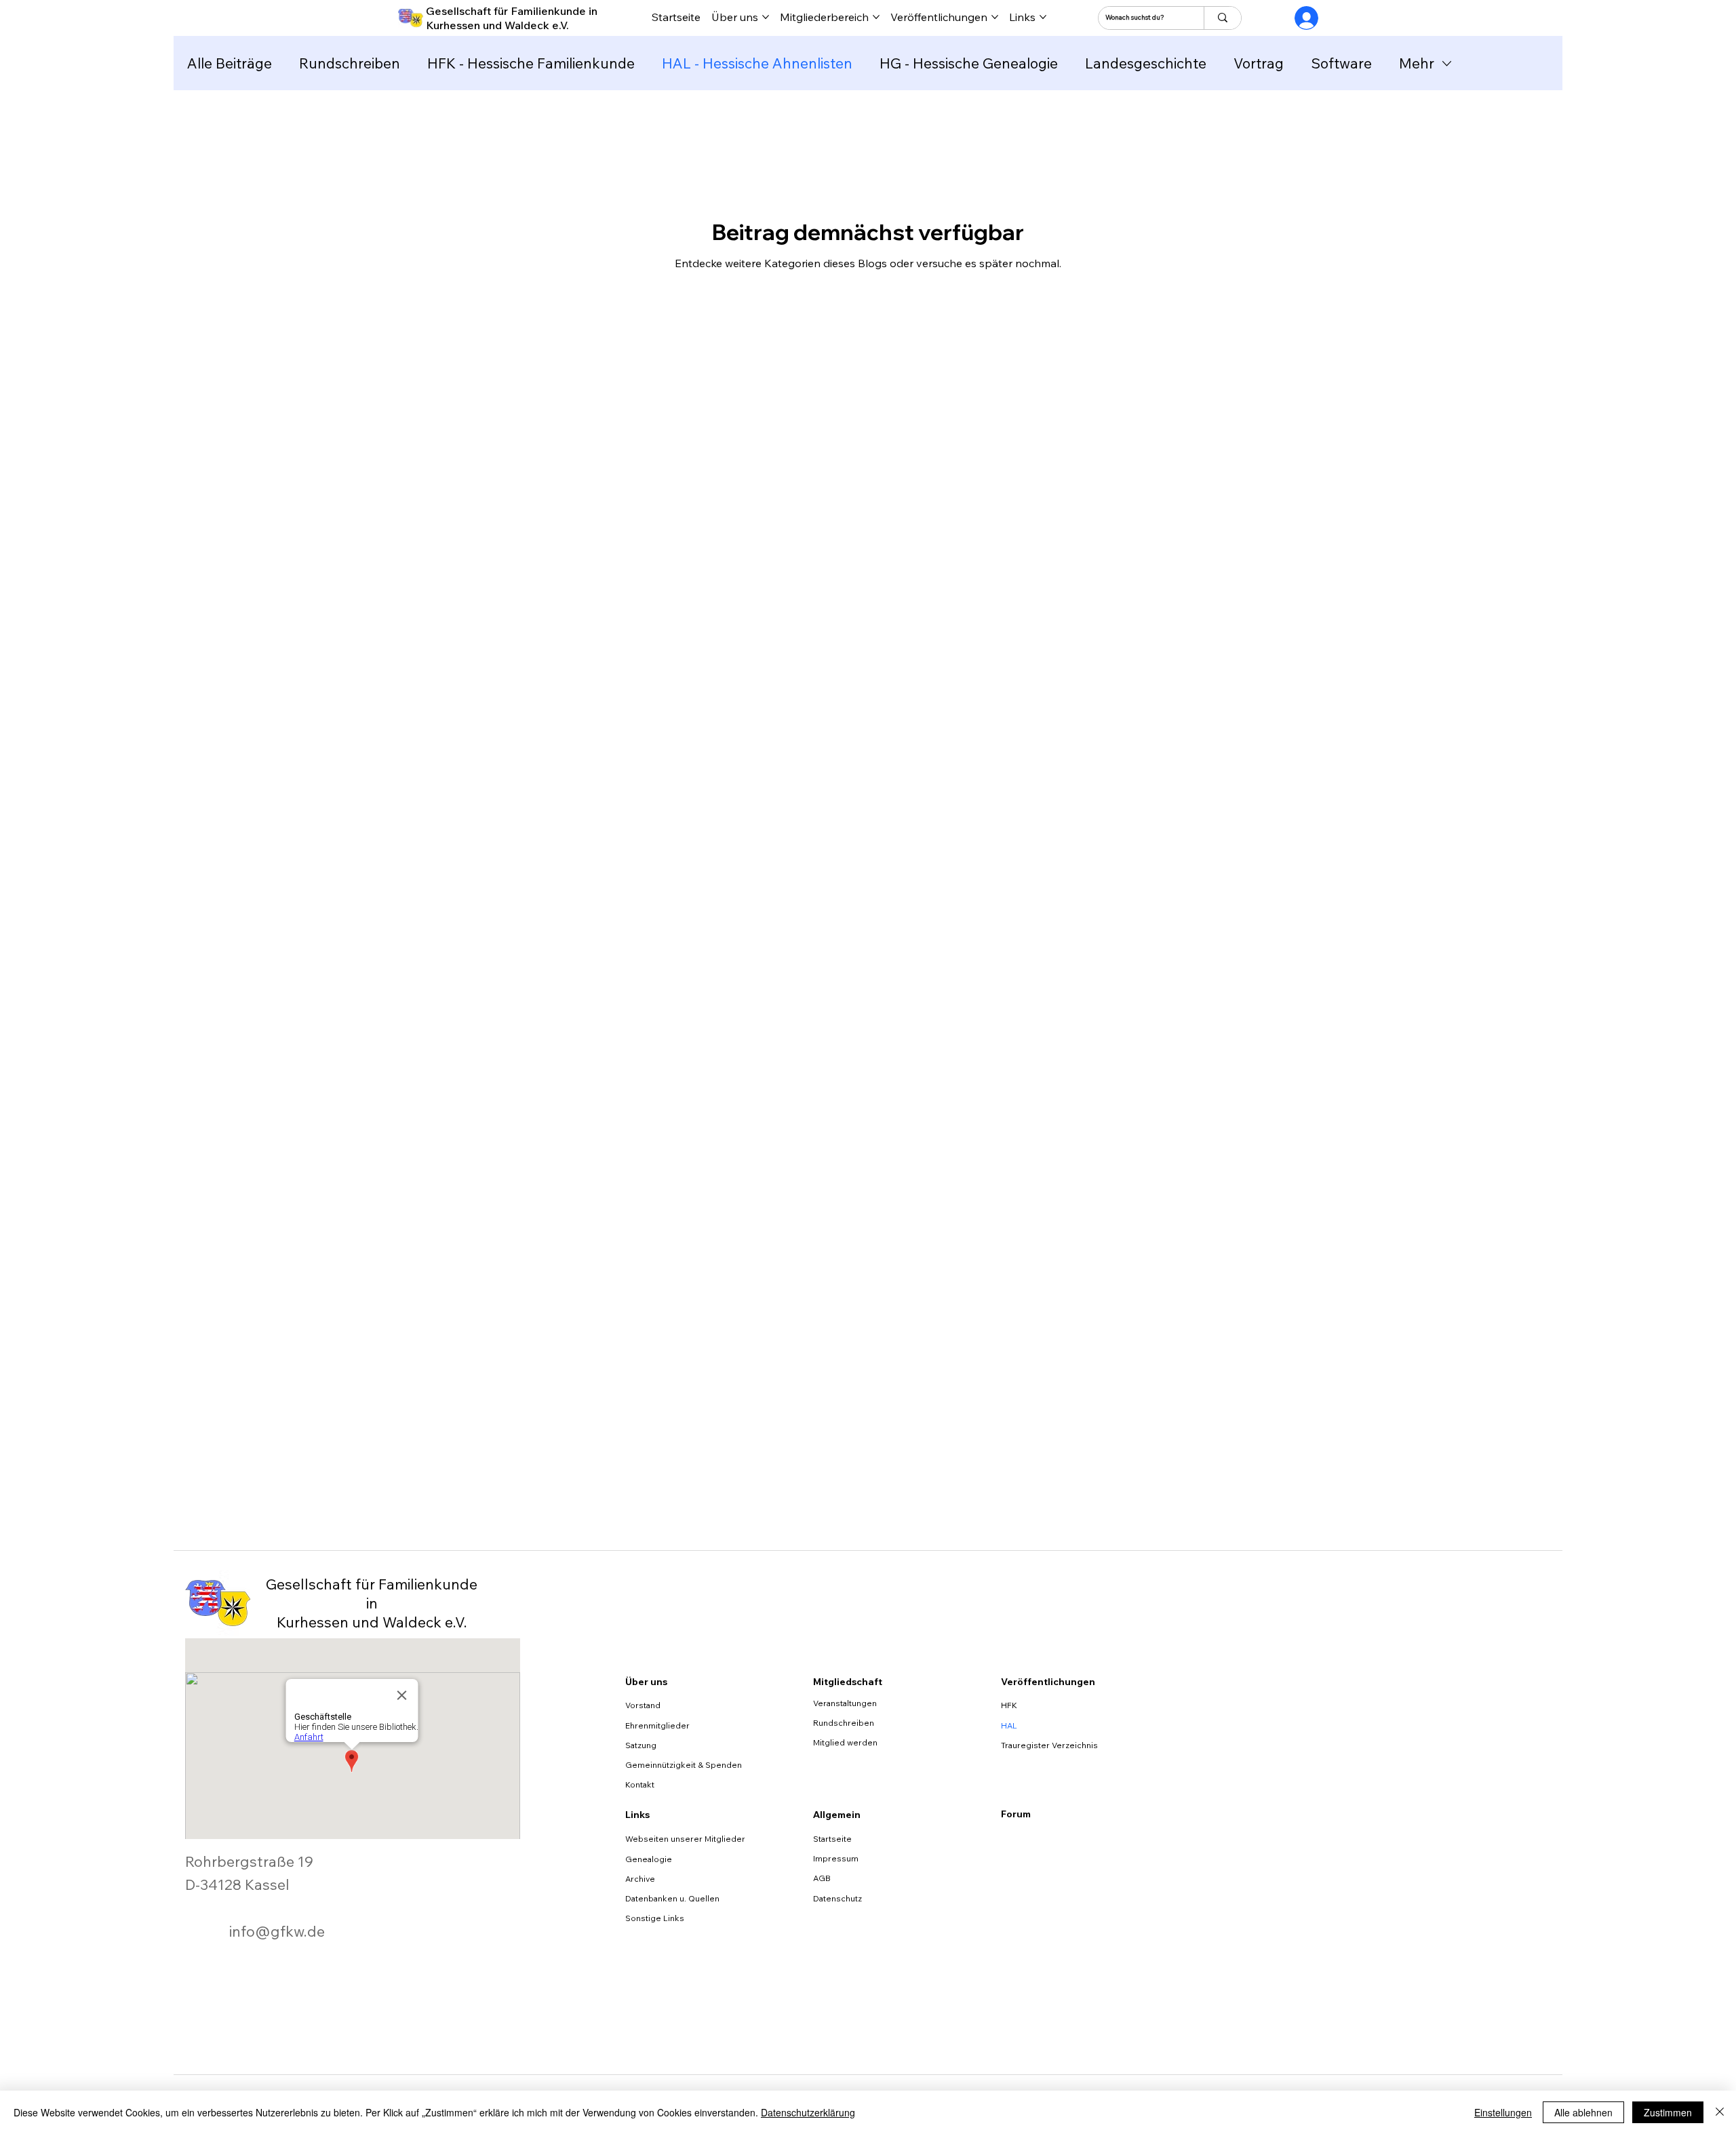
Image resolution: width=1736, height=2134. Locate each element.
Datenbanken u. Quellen (672, 1898)
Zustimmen (1668, 2112)
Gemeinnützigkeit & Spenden (684, 1765)
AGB (822, 1878)
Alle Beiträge (230, 63)
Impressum (836, 1858)
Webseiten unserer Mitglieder (685, 1839)
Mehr (1417, 63)
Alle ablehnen (1583, 2112)
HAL (1009, 1725)
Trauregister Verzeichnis (1049, 1745)
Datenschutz (837, 1898)
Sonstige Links (655, 1918)
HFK (1009, 1705)
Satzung (641, 1745)
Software (1341, 63)
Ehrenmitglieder (657, 1725)
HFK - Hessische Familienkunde (531, 63)
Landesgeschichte (1146, 63)
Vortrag (1259, 63)
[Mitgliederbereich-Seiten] (876, 17)
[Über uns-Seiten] (766, 17)
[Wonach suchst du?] (1222, 18)
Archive (640, 1879)
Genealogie (649, 1859)
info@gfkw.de (277, 1931)
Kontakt (640, 1784)
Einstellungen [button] (1503, 2112)
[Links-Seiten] (1043, 17)
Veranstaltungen (845, 1703)
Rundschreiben (350, 63)
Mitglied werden (845, 1742)
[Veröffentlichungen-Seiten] (995, 17)
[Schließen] (1720, 2112)
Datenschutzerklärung (808, 2112)
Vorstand (643, 1705)
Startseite (832, 1839)
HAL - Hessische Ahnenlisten (757, 63)
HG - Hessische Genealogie (969, 63)
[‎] (1295, 18)
